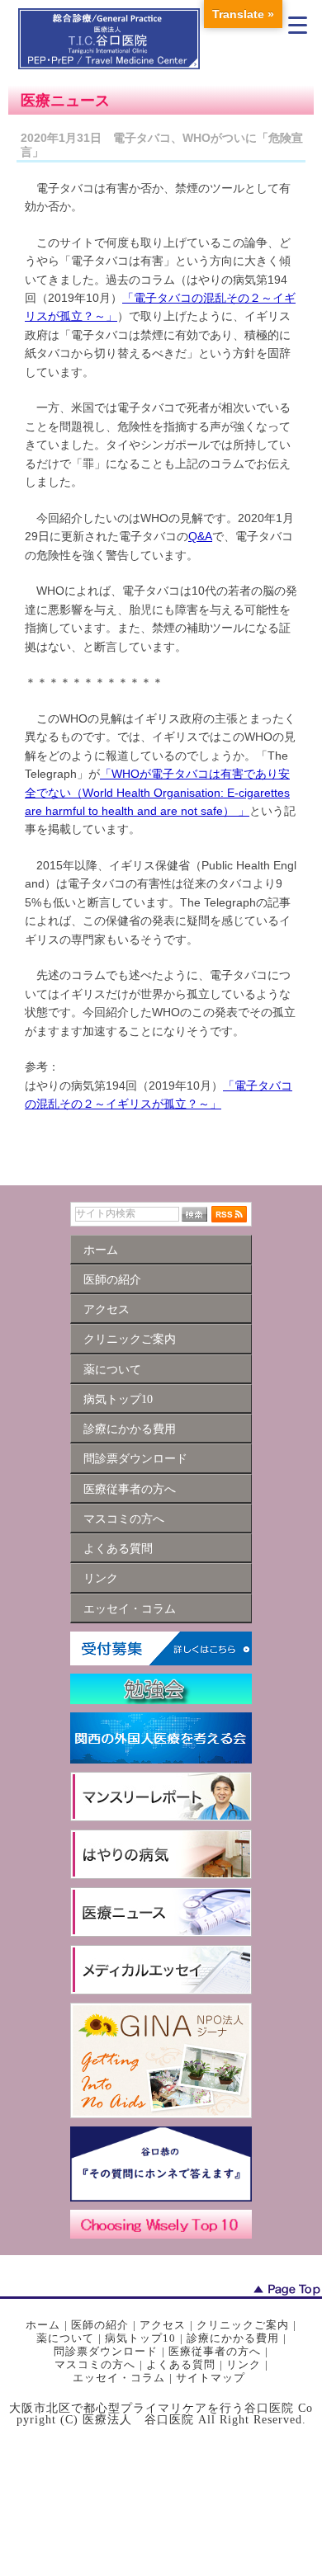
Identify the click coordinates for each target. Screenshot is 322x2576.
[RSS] (229, 1213)
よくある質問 (181, 2364)
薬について (65, 2338)
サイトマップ (211, 2378)
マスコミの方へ (95, 2364)
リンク (244, 2364)
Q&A (200, 536)
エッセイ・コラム (119, 2378)
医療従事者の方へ (215, 2351)
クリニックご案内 (243, 2325)
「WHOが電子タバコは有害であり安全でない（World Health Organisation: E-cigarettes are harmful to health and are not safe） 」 (157, 792)
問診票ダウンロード (106, 2351)
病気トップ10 (140, 2338)
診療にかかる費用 (233, 2338)
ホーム (43, 2325)
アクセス (163, 2325)
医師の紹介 (100, 2325)
